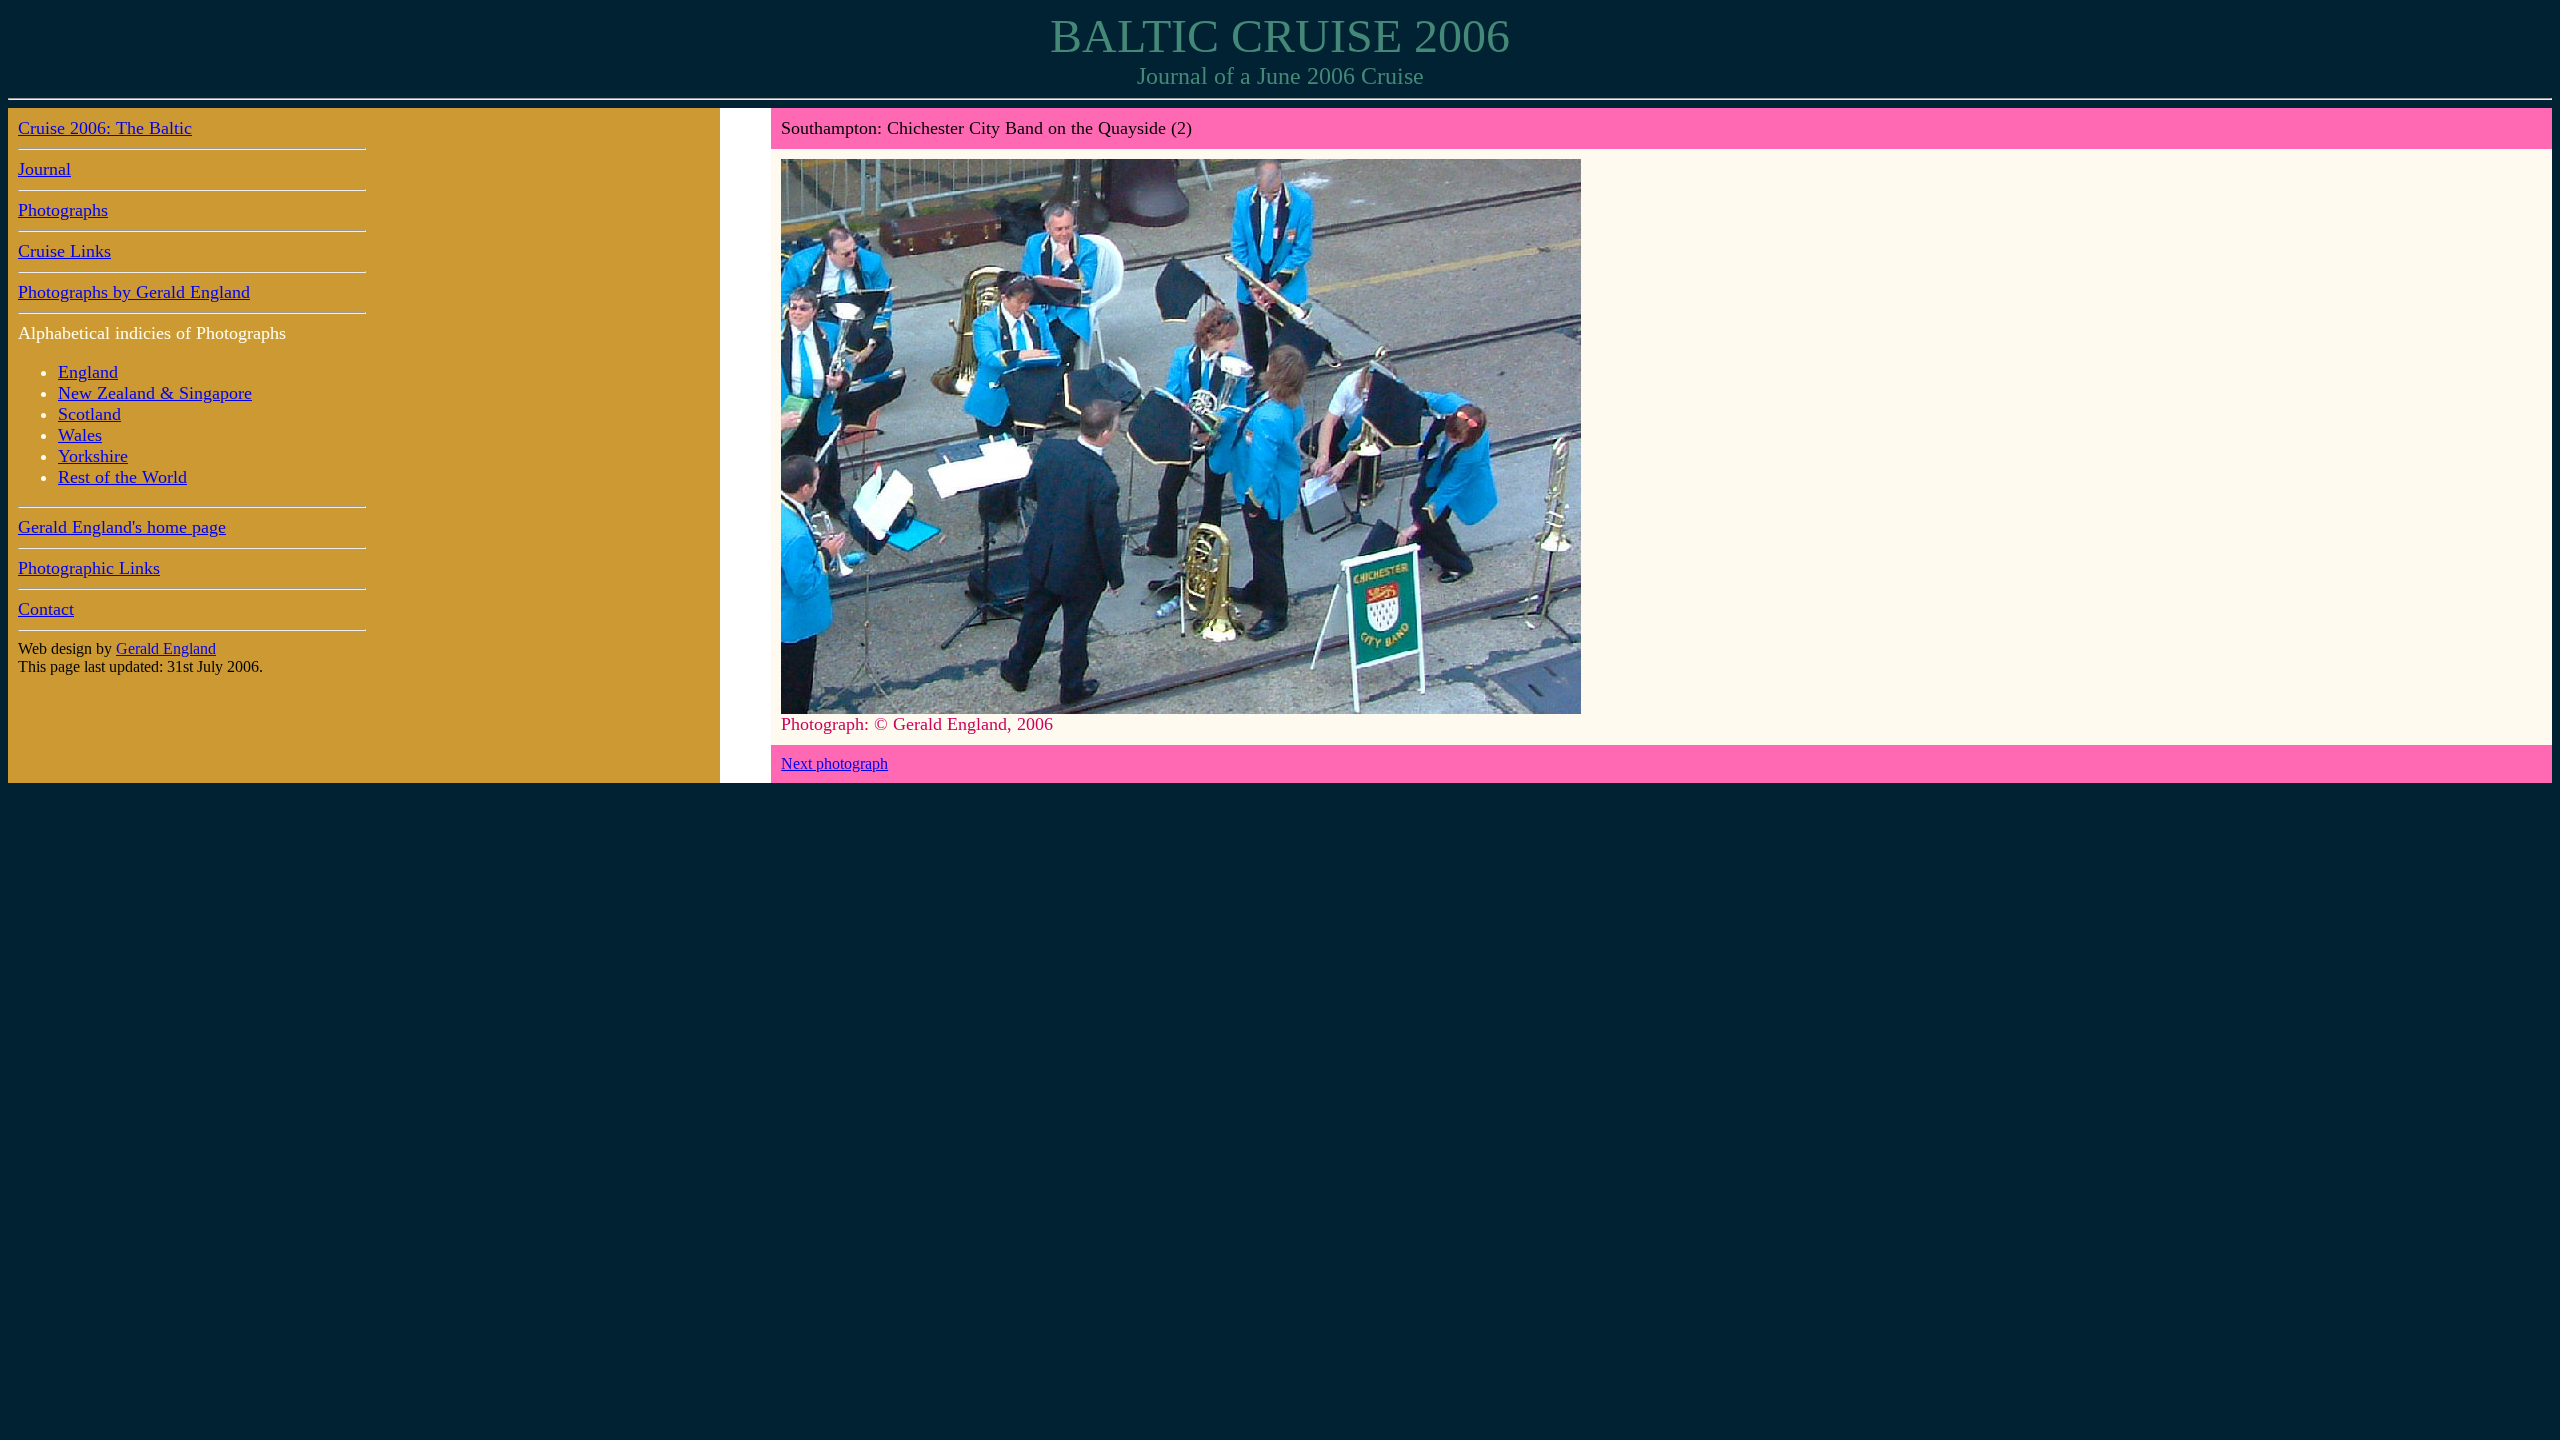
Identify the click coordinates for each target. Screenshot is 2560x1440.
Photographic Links (89, 568)
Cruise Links (64, 251)
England (88, 372)
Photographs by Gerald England (134, 292)
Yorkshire (93, 456)
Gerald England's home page (122, 527)
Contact (46, 609)
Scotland (89, 414)
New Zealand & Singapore (155, 393)
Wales (80, 435)
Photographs (63, 210)
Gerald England (166, 648)
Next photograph (834, 763)
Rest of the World (122, 477)
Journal (44, 169)
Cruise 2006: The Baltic (105, 128)
